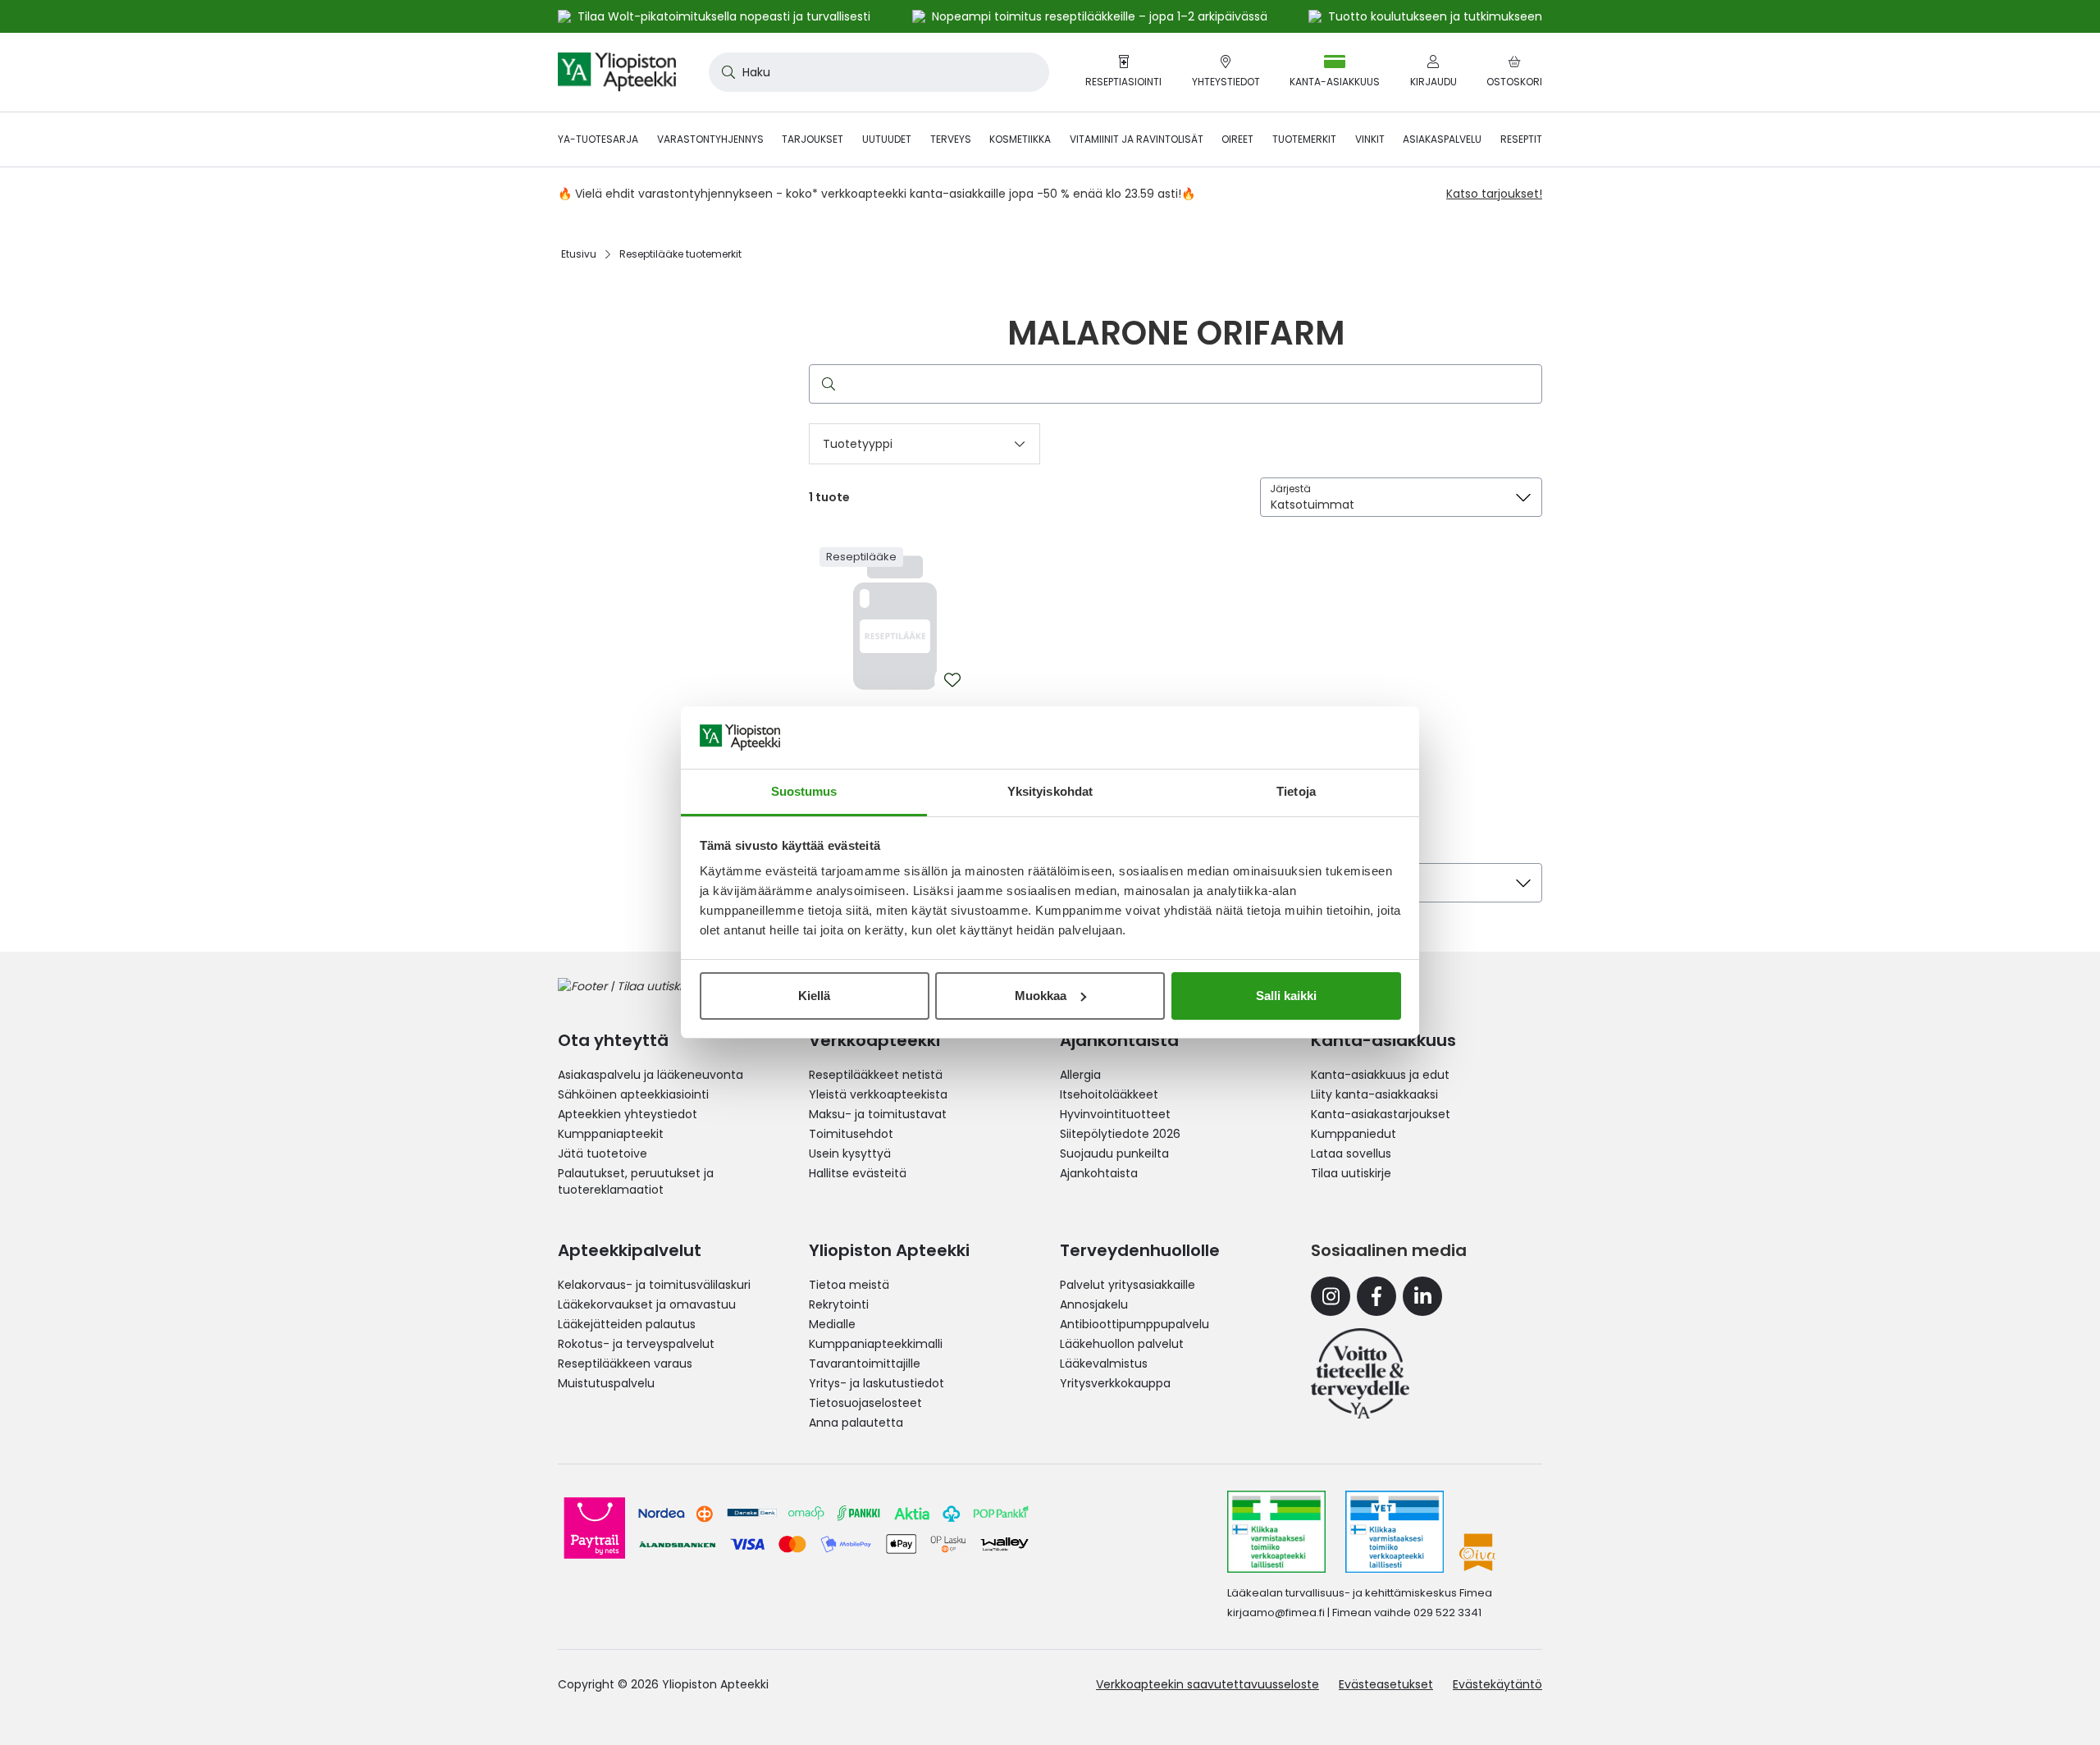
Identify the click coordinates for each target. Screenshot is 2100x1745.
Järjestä (1290, 489)
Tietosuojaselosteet (865, 1403)
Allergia (1080, 1075)
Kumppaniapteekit (611, 1134)
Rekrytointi (839, 1304)
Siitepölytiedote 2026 (1120, 1134)
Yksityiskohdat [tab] (1050, 791)
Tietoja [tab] (1296, 791)
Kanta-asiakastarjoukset (1381, 1114)
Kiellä (814, 996)
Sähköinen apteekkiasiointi (633, 1094)
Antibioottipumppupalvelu (1134, 1324)
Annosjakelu (1094, 1304)
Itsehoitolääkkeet (1109, 1094)
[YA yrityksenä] (1360, 1373)
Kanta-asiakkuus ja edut (1380, 1075)
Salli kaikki (1286, 996)
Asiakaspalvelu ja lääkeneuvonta (651, 1075)
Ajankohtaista (1099, 1173)
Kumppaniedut (1354, 1134)
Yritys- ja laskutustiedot (877, 1383)
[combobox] (879, 72)
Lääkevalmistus (1104, 1364)
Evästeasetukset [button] (1386, 1684)
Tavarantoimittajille (865, 1364)
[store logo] (617, 72)
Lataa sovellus (1351, 1153)
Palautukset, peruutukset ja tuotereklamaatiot (636, 1181)
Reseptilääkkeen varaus (625, 1364)
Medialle (832, 1324)
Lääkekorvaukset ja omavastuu (647, 1304)
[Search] (825, 384)
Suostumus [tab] (804, 791)
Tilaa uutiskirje (1351, 1173)
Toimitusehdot (851, 1134)
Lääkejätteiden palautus (627, 1324)
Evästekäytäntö (1497, 1684)
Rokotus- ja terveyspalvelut (636, 1344)
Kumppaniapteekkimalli (876, 1344)
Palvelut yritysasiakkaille (1128, 1285)
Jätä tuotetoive (603, 1153)
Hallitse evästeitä (858, 1173)
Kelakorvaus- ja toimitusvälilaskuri (654, 1285)
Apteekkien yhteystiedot (628, 1114)
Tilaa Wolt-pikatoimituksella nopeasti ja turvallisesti (724, 16)
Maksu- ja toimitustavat (878, 1114)
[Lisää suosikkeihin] (952, 680)
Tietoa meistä (849, 1285)
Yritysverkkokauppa (1115, 1383)
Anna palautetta (856, 1423)
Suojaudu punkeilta (1114, 1153)
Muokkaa (1041, 996)
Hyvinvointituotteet (1115, 1114)
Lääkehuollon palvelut (1122, 1344)
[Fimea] (1276, 1532)
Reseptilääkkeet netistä (876, 1075)
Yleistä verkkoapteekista (878, 1094)
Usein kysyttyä (850, 1153)
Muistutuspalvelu (606, 1383)
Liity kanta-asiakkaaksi (1374, 1094)
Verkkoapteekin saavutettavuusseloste (1207, 1684)
